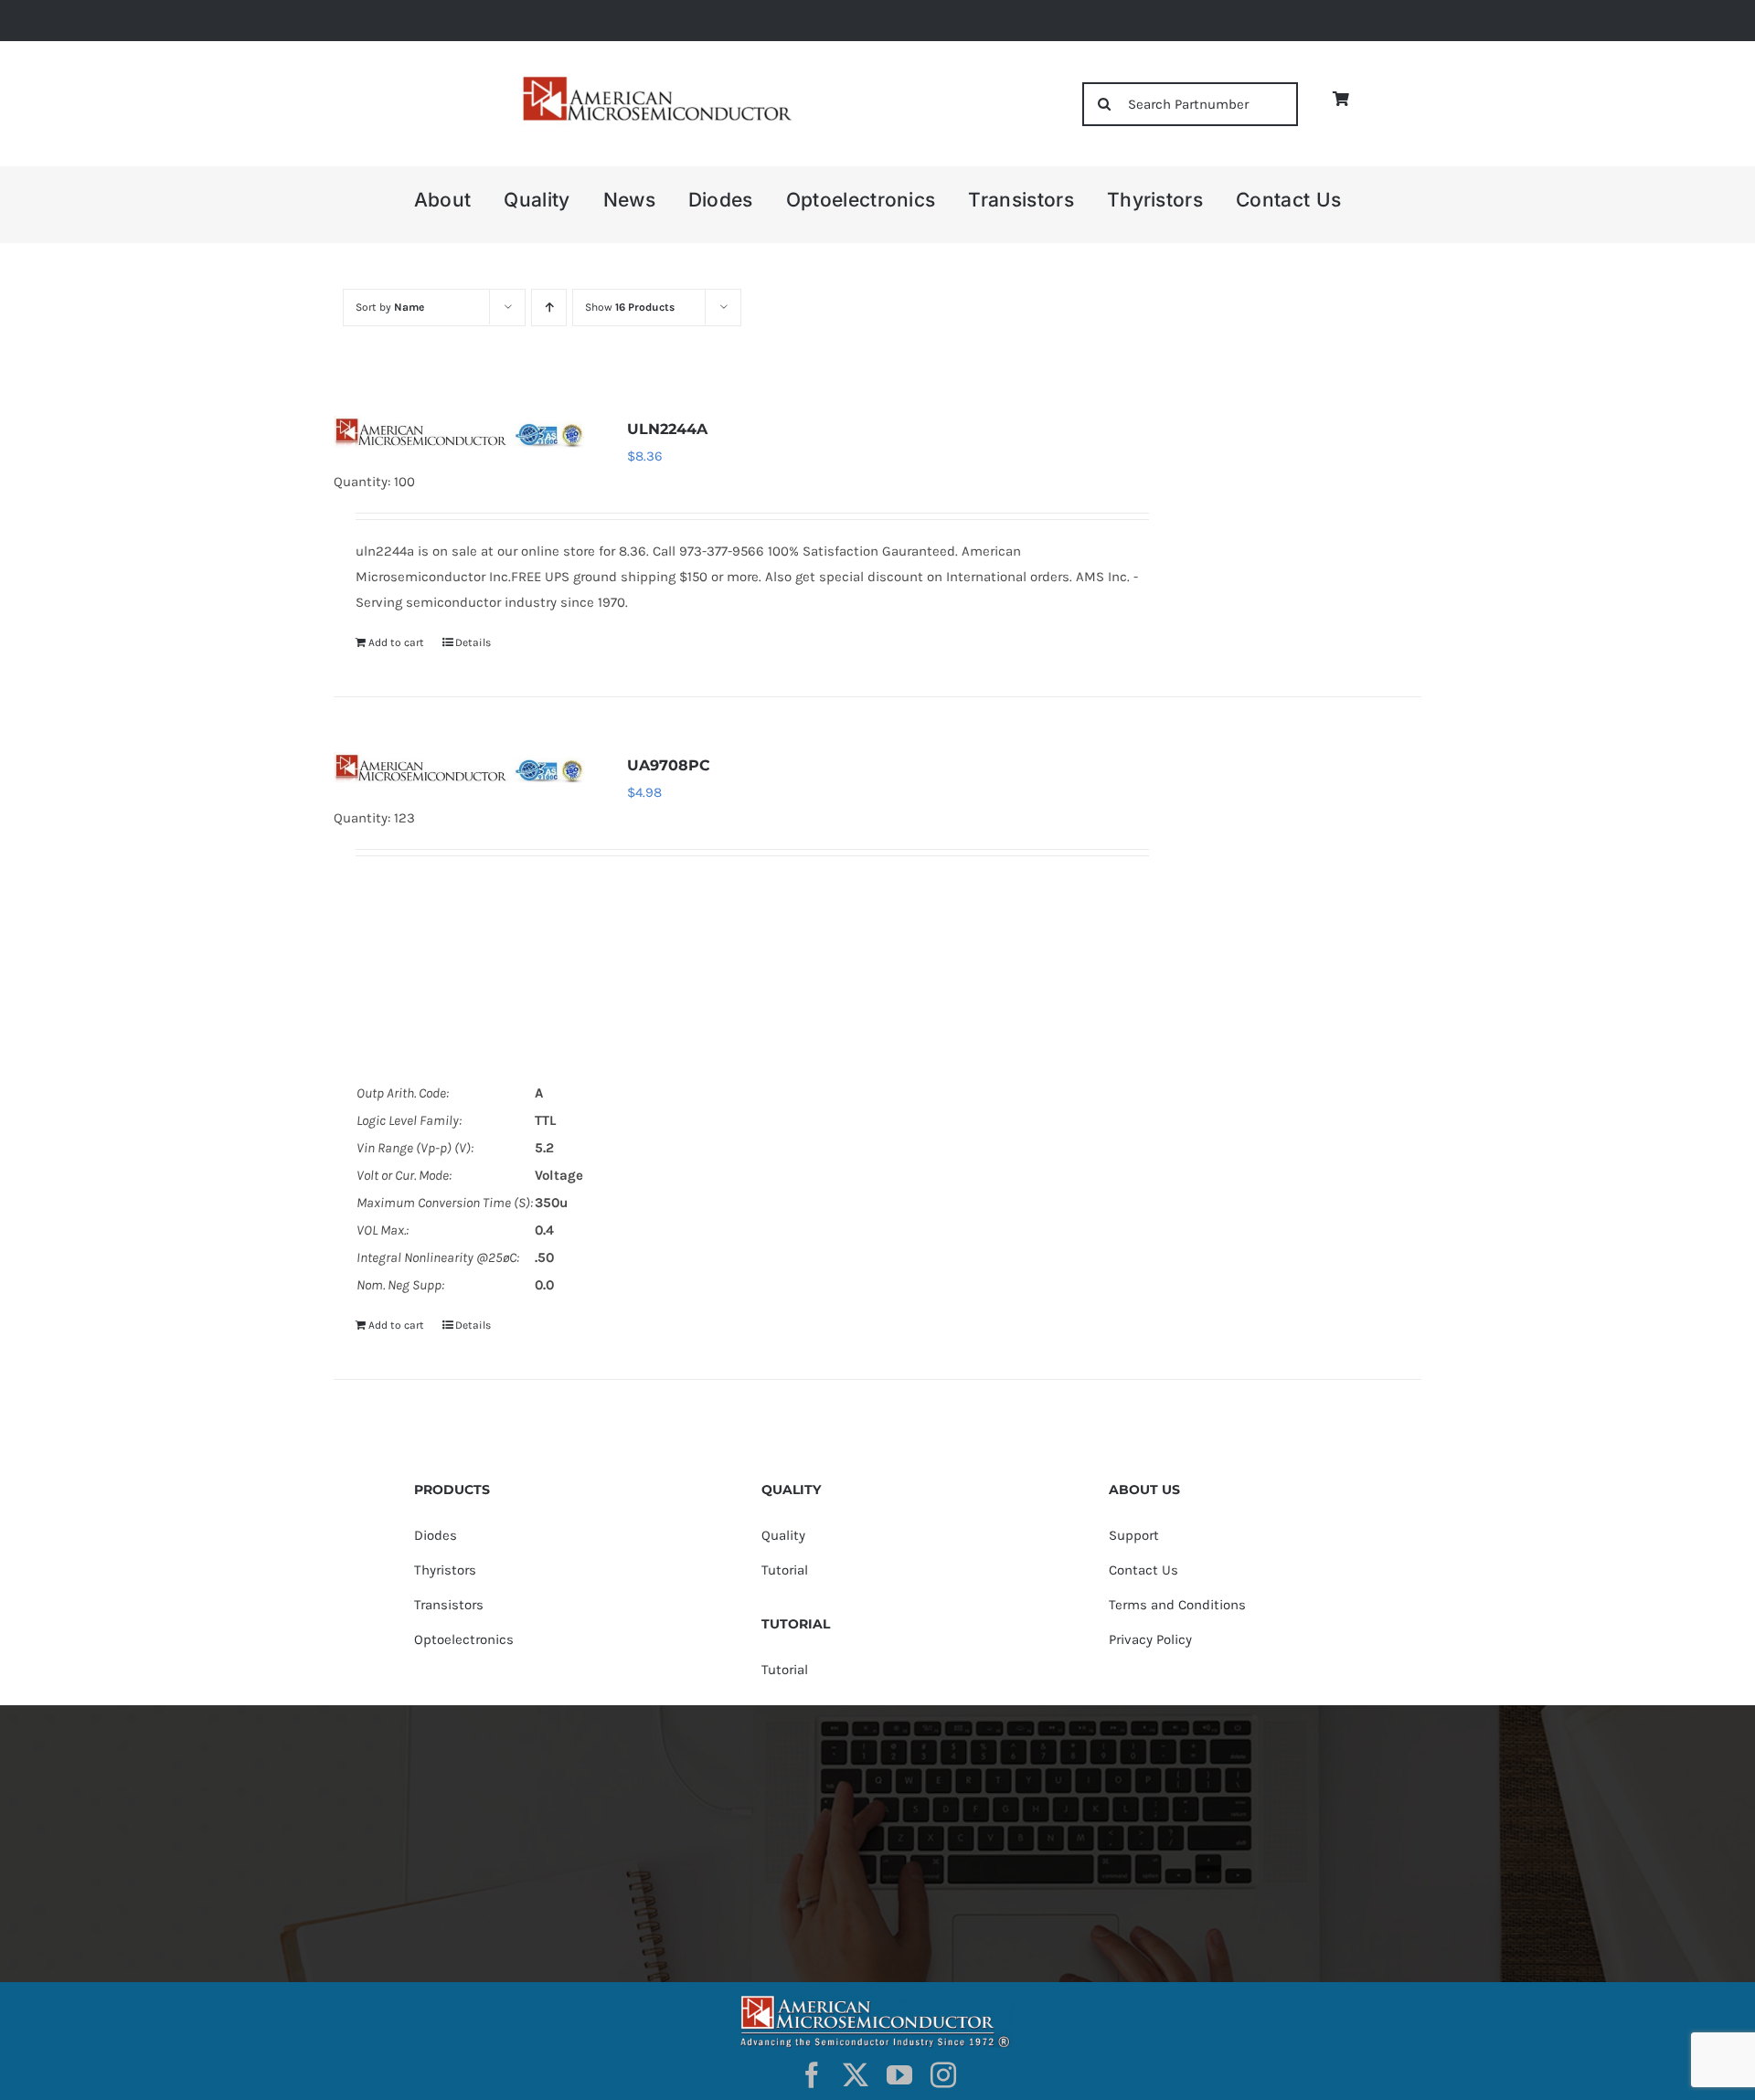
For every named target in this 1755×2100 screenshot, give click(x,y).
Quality (783, 1535)
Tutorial (785, 1570)
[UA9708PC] (459, 768)
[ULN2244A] (459, 431)
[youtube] (899, 2075)
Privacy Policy (1150, 1639)
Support (1134, 1535)
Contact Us (1143, 1570)
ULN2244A (667, 429)
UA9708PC (669, 765)
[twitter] (856, 2075)
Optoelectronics (464, 1639)
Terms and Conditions (1177, 1605)
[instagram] (943, 2075)
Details (473, 642)
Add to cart (396, 642)
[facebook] (812, 2075)
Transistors (449, 1605)
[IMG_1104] (655, 82)
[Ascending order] (549, 308)
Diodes (436, 1535)
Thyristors (445, 1570)
